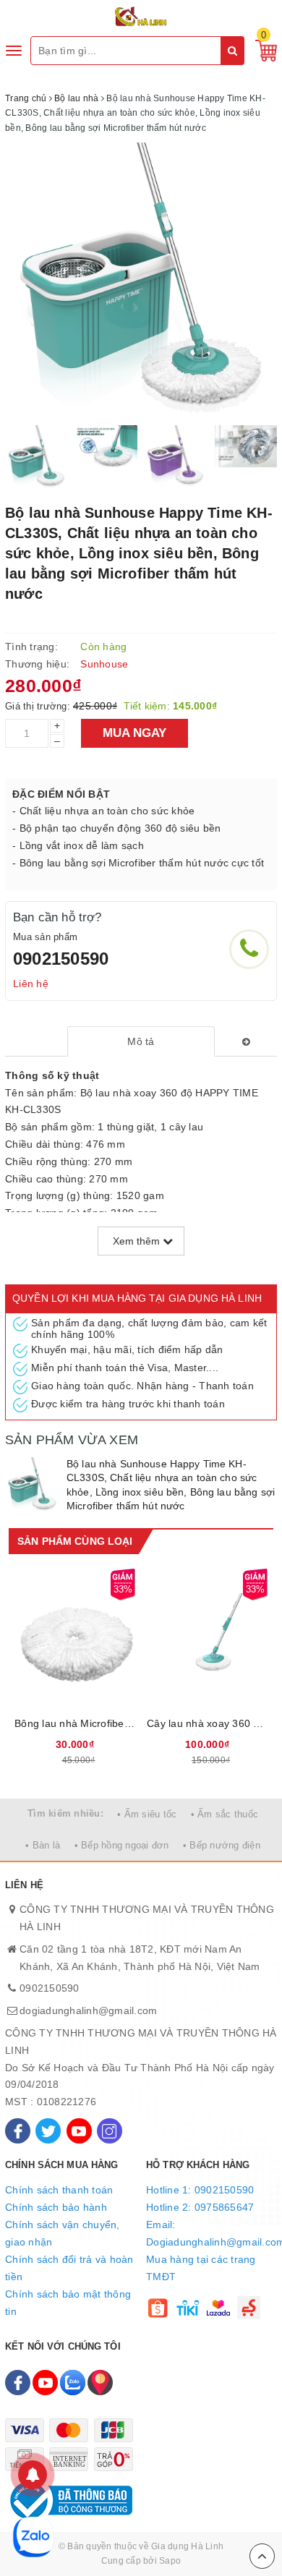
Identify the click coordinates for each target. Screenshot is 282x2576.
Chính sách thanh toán (59, 2190)
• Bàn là (43, 1845)
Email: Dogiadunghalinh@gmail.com (211, 2233)
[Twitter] (48, 2131)
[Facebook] (18, 2131)
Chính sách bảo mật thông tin (68, 2303)
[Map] (100, 2383)
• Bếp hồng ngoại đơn (122, 1845)
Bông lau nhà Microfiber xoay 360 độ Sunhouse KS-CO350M (75, 1723)
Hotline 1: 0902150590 (200, 2190)
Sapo (170, 2561)
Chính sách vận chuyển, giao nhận (63, 2233)
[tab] (141, 1041)
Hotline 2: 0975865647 (200, 2207)
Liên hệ (31, 984)
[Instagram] (110, 2131)
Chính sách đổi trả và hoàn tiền (69, 2268)
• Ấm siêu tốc (147, 1814)
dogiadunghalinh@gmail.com (88, 2010)
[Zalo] (73, 2383)
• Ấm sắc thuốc (225, 1814)
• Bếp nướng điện (222, 1845)
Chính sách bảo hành (56, 2207)
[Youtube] (79, 2131)
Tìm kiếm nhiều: (65, 1813)
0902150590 (61, 959)
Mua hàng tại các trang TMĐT (201, 2268)
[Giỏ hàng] (262, 50)
